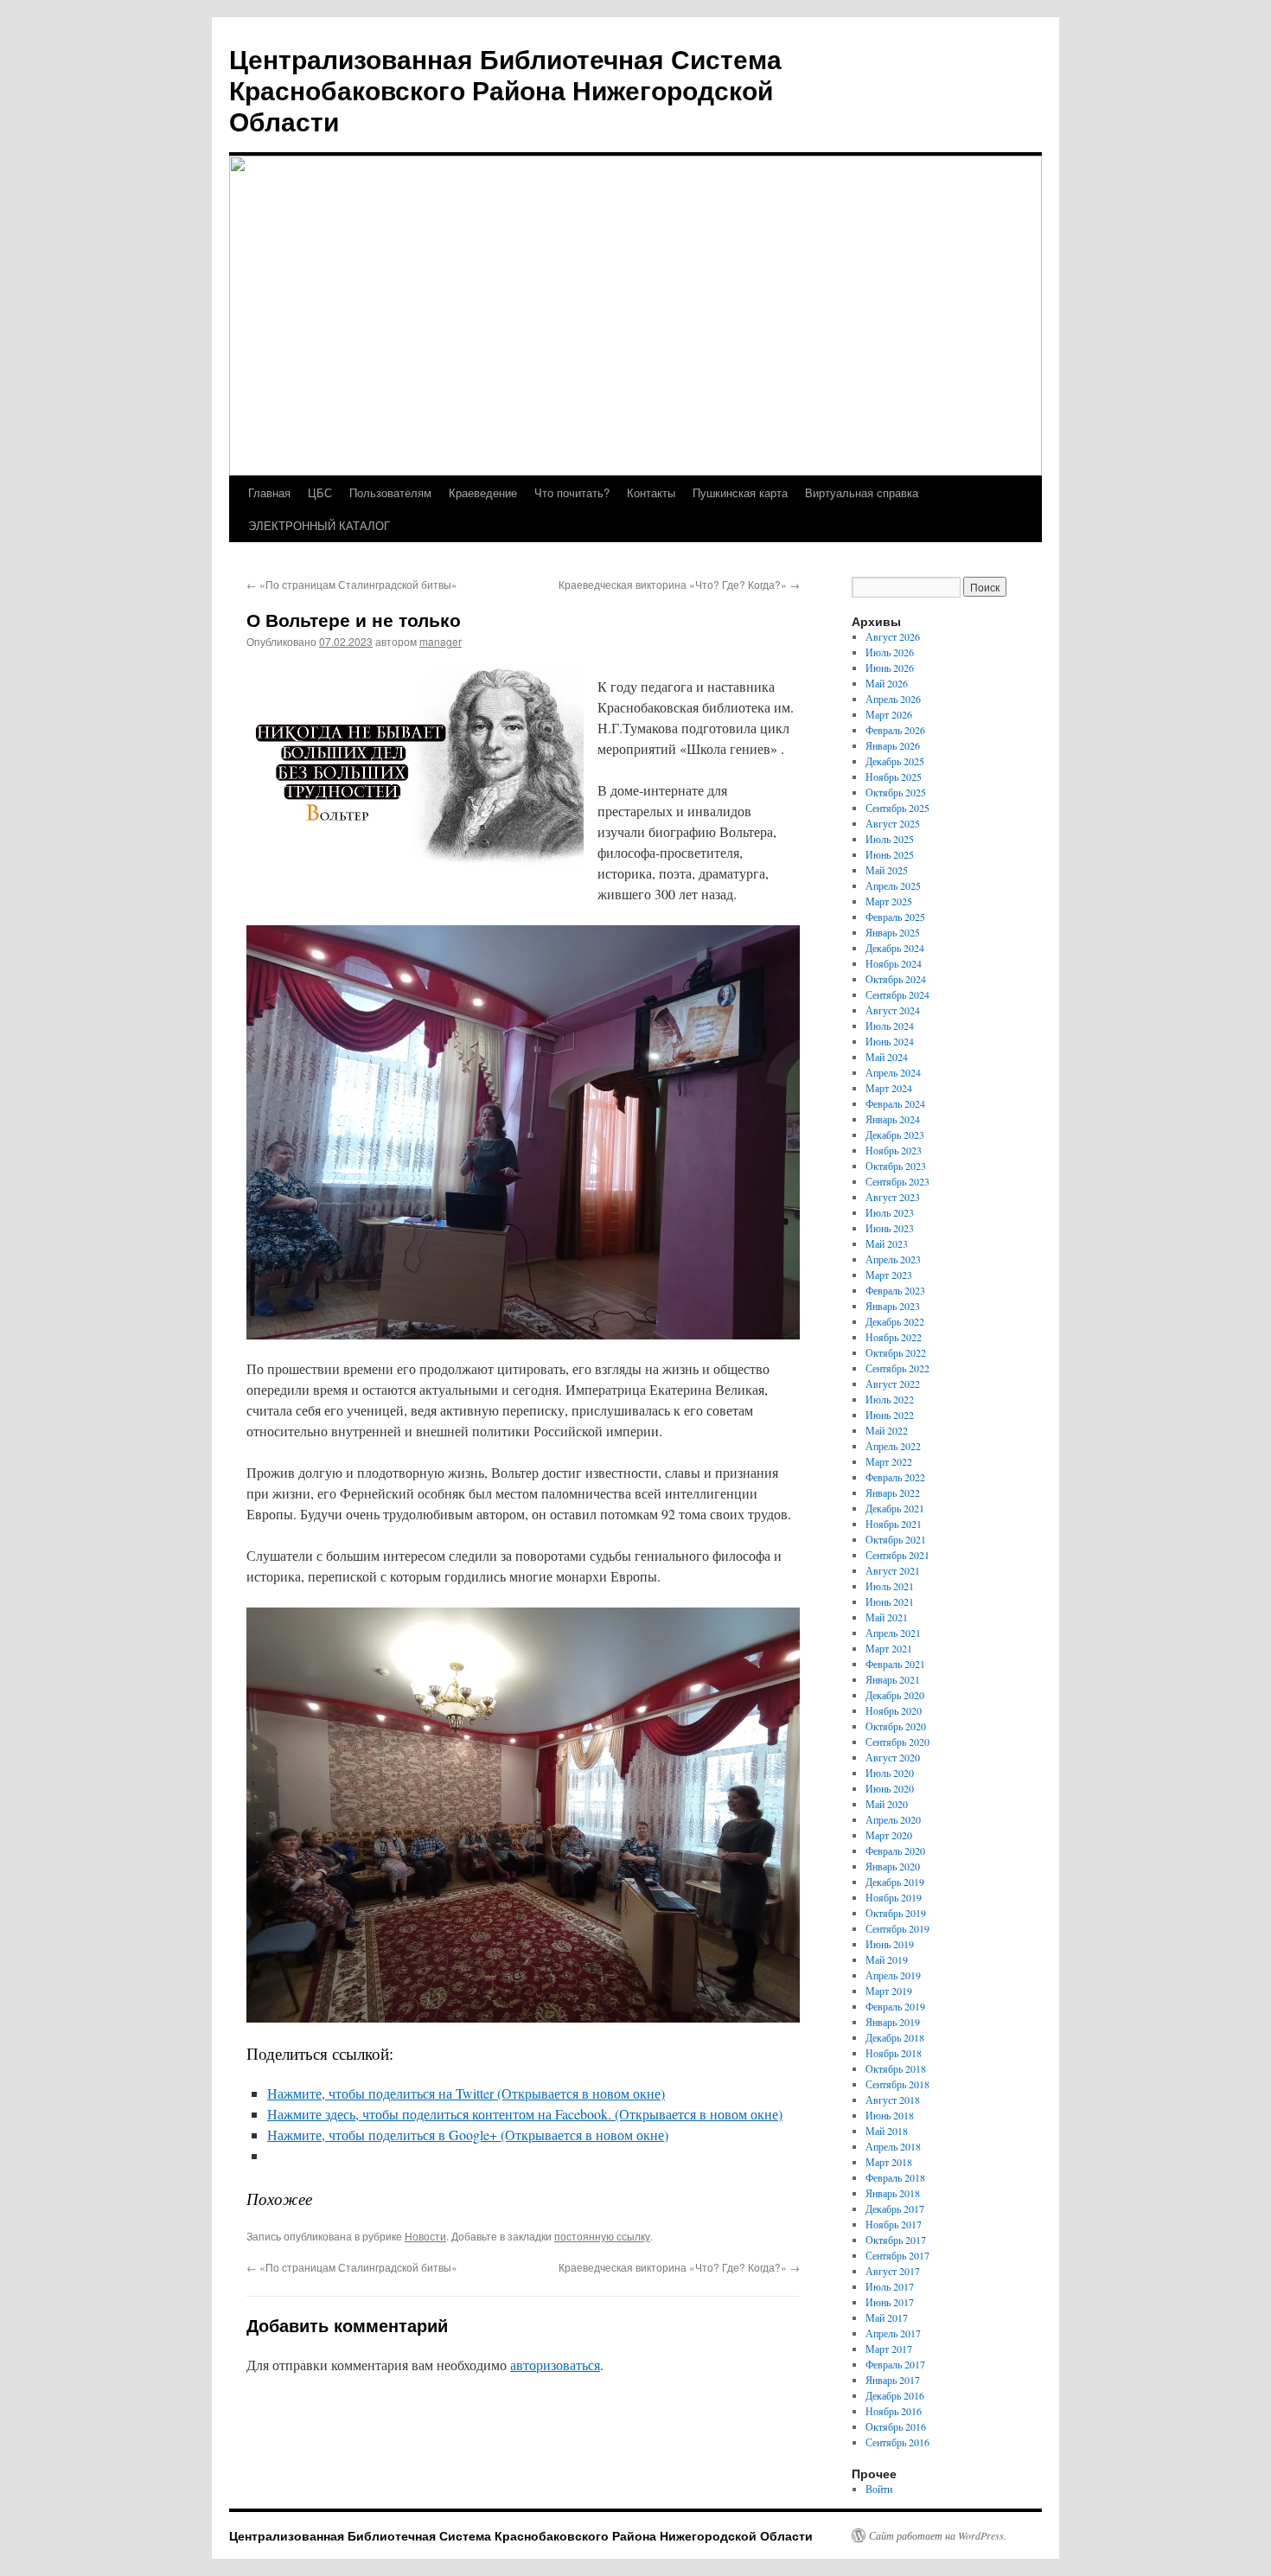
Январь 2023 (893, 1306)
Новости (425, 2236)
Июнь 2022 (890, 1415)
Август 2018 (893, 2100)
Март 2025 (889, 901)
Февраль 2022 (895, 1477)
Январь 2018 (893, 2193)
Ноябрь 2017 (894, 2224)
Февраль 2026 (895, 730)
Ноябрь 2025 (894, 777)
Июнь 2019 (890, 1944)
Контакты (651, 492)
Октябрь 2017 (896, 2240)
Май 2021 (887, 1617)
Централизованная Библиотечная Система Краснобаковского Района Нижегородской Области (505, 89)
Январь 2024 (893, 1119)
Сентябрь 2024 (897, 994)
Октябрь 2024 (896, 979)
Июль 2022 (890, 1399)
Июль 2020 (890, 1773)
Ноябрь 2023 (894, 1150)
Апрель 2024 (893, 1072)
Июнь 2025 (890, 854)
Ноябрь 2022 (894, 1337)
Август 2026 (893, 636)
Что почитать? (572, 492)
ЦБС (320, 492)
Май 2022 (887, 1430)
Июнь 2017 (890, 2302)
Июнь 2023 (890, 1228)
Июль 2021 (890, 1586)
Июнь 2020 (890, 1788)
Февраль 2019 (895, 2006)
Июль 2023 (890, 1212)
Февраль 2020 (895, 1851)
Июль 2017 (890, 2286)
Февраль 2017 (895, 2364)
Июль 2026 (890, 652)
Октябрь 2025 (896, 792)
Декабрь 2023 (895, 1135)
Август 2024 (893, 1010)
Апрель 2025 (893, 885)
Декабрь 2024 (895, 948)
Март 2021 (889, 1648)
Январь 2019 (893, 2022)
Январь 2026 (893, 745)
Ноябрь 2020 (894, 1710)
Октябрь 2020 (896, 1726)
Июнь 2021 (890, 1601)
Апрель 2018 (893, 2146)
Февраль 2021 (895, 1664)
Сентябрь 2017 (897, 2255)
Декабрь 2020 (895, 1695)
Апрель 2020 (893, 1819)
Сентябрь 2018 (897, 2084)
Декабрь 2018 (895, 2037)
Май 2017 (887, 2317)
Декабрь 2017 (895, 2208)
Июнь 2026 (890, 668)
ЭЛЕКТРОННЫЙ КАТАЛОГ (319, 525)
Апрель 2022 (893, 1446)
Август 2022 (893, 1384)
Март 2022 (889, 1461)
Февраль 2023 (895, 1290)
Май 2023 (887, 1243)
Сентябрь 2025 (897, 808)
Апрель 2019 (893, 1975)
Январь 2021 (893, 1679)
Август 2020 (893, 1757)
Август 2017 (893, 2271)
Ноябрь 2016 (894, 2411)
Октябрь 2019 (896, 1913)
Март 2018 (889, 2162)
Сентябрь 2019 (897, 1928)
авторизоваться (555, 2365)
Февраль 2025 (895, 917)
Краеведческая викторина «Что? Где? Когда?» (679, 584)
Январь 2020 (893, 1866)
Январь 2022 (893, 1493)
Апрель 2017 (893, 2333)
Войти (879, 2489)
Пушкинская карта (740, 492)
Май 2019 (887, 1959)
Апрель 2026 (893, 699)
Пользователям (390, 492)
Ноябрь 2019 (894, 1897)
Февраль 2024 (895, 1103)
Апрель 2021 (893, 1633)
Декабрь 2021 (895, 1508)
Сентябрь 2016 (897, 2442)
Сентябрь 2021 (897, 1555)
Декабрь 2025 (895, 761)
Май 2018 (887, 2131)
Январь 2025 (893, 932)
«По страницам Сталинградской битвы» (352, 584)
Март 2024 (889, 1088)
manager (441, 641)
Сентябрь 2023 (897, 1181)
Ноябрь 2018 (894, 2053)
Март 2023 (889, 1275)
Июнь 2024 (890, 1041)
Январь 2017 (893, 2380)
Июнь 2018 (890, 2115)
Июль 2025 (890, 839)
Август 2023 (893, 1197)
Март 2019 (889, 1991)
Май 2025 (887, 870)
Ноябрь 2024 (894, 963)
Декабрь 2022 (895, 1321)
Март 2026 (889, 714)
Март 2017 (889, 2349)
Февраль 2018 (895, 2177)
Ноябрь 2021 (894, 1524)
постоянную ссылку (602, 2236)
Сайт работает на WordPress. (938, 2535)
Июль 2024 (890, 1026)
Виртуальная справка (862, 492)
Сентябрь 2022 (897, 1368)
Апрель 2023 (893, 1259)
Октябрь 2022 (896, 1352)
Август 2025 (893, 823)
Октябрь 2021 (896, 1539)
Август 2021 (893, 1570)
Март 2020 (889, 1835)
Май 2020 (887, 1804)
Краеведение (483, 492)
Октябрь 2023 (896, 1166)
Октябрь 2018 (896, 2068)
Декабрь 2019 (895, 1882)
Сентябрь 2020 (897, 1742)
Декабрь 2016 (895, 2395)
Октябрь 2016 (896, 2426)
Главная (269, 492)
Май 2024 (887, 1057)
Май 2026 (887, 683)
